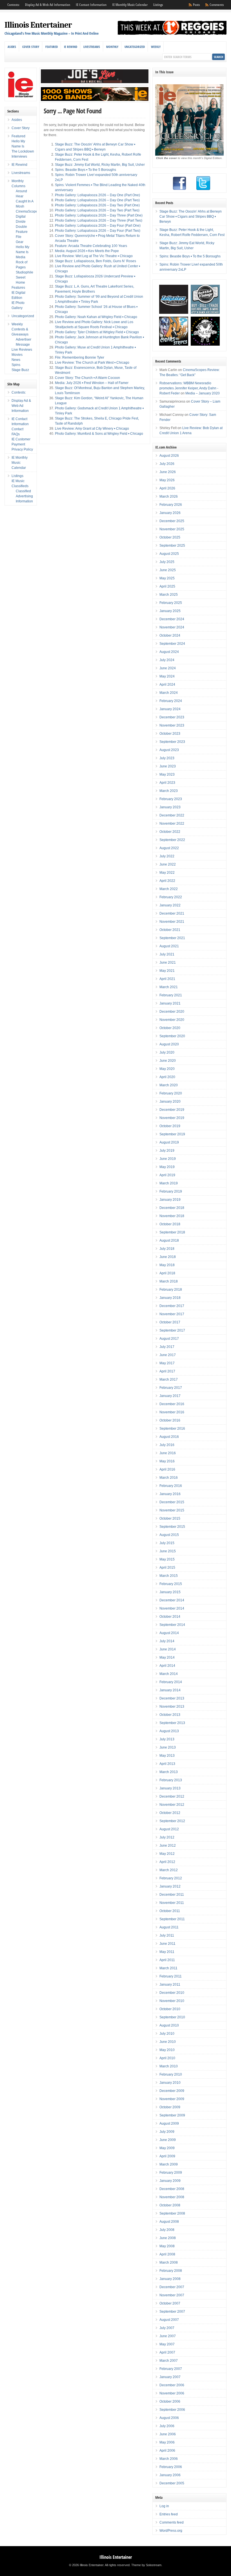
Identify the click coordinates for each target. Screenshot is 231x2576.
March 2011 (168, 1968)
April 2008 (167, 2254)
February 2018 (171, 1290)
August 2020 (169, 1044)
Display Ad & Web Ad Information (48, 5)
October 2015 (170, 1518)
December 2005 (172, 2483)
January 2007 (170, 2377)
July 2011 (167, 1935)
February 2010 (171, 2074)
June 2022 (168, 864)
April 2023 (167, 783)
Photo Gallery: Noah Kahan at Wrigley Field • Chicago (96, 317)
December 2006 (172, 2385)
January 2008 (170, 2279)
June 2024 (168, 668)
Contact (17, 429)
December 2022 (172, 815)
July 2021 (167, 954)
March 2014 (169, 1674)
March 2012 (169, 1870)
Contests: (13, 5)
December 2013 (172, 1698)
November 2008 (172, 2197)
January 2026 (170, 513)
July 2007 (167, 2328)
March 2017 (169, 1379)
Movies (17, 355)
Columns (18, 186)
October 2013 (170, 1715)
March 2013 (169, 1772)
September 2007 (172, 2312)
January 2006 (170, 2475)
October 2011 (170, 1911)
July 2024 (167, 660)
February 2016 (171, 1486)
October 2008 (170, 2205)
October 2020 (170, 1028)
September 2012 (172, 1821)
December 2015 (172, 1502)
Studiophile (25, 272)
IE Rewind (71, 47)
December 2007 (172, 2287)
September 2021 (172, 938)
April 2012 (167, 1862)
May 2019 (167, 1167)
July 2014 (167, 1641)
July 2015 (167, 1543)
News (16, 360)
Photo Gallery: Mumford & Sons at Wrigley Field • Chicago (99, 434)
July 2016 (167, 1445)
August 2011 (169, 1927)
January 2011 (170, 1985)
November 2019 (172, 1118)
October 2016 (170, 1420)
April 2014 (167, 1666)
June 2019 (168, 1159)
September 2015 (172, 1527)
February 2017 (171, 1388)
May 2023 (167, 774)
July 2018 (167, 1249)
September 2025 (172, 546)
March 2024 (169, 693)
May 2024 (167, 676)
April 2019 (167, 1175)
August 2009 (169, 2124)
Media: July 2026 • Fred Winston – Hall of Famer (92, 383)
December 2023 (172, 717)
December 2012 (172, 1796)
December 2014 (172, 1600)
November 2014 (172, 1608)
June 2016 (168, 1453)
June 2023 (168, 766)
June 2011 (167, 1944)
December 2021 (172, 913)
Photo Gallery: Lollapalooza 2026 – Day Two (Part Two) (97, 210)
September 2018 (172, 1232)
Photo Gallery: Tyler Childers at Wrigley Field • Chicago (97, 332)
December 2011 (172, 1895)
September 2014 (172, 1625)
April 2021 (167, 979)
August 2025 (169, 554)
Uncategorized (135, 47)
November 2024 (172, 627)
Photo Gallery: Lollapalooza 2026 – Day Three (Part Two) (99, 220)
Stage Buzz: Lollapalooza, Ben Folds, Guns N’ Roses (95, 261)
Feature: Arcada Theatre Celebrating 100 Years (91, 246)
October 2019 (170, 1126)
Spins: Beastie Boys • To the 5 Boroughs (85, 170)
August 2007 (169, 2320)
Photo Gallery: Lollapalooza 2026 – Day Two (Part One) (97, 205)
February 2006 (171, 2467)
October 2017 (170, 1322)
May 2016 (167, 1461)
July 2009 (167, 2132)
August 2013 (169, 1731)
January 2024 (170, 709)
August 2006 (169, 2418)
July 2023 (167, 758)
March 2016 (169, 1478)
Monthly (112, 47)
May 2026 (167, 480)
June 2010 (168, 2042)
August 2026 (169, 456)
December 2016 (172, 1404)
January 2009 (170, 2181)
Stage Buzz (20, 370)
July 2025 (167, 562)
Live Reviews (22, 350)
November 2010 (172, 2001)
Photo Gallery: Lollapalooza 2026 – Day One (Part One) (97, 195)
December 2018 (172, 1208)
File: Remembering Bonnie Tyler (80, 357)
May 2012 (167, 1854)
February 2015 (171, 1584)
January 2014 (170, 1690)
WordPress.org (171, 2531)
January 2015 (170, 1592)
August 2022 (169, 848)
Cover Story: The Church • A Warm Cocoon (87, 378)
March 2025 (169, 595)
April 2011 (167, 1960)
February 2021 (171, 995)
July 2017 (167, 1347)
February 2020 (171, 1093)
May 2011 (167, 1952)
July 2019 (167, 1151)
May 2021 (167, 971)
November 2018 (172, 1216)
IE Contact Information (91, 5)
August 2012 (169, 1829)
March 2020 (169, 1085)
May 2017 (167, 1363)
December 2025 (172, 521)
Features (18, 288)
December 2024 (172, 619)
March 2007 (169, 2361)
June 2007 (168, 2336)
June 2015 (168, 1551)
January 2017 (170, 1396)
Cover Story (31, 47)
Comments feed (172, 2522)
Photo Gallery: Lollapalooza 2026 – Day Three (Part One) (99, 215)
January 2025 (170, 611)
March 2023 (169, 791)
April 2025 (167, 586)
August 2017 (169, 1339)
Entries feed (169, 2514)
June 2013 (168, 1747)
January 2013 (170, 1788)
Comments (217, 5)
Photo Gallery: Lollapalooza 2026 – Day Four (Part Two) (98, 231)
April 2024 (167, 685)
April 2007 (167, 2352)
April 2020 (167, 1077)
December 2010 (172, 1993)
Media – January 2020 (203, 393)
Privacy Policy (22, 449)
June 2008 (168, 2238)
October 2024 (170, 635)
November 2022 (172, 824)
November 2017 (172, 1314)
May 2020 (167, 1069)
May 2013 (167, 1756)
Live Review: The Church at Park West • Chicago (92, 363)
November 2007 (172, 2295)
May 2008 (167, 2246)
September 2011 (172, 1919)
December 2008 (172, 2189)
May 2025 (167, 578)
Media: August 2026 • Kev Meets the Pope (87, 251)
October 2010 (170, 2009)
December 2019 (172, 1110)
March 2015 (169, 1576)
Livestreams (92, 47)
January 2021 (170, 1003)
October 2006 (170, 2401)
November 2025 (172, 529)
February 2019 (171, 1191)
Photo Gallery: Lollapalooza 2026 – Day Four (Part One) (98, 226)
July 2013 (167, 1739)
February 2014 (171, 1682)
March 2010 (169, 2066)
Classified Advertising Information (24, 496)
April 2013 (167, 1764)
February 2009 (171, 2173)
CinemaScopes (28, 211)
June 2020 (168, 1061)
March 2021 (169, 987)
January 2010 (170, 2083)
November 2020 (172, 1020)
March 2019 (169, 1183)
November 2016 (172, 1412)
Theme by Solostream (146, 2565)
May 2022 (167, 873)
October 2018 (170, 1224)
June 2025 (168, 570)
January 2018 (170, 1298)
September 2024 (172, 644)
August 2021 (169, 946)
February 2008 (171, 2271)
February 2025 (171, 603)
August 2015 (169, 1535)
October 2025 (170, 537)
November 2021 (172, 922)
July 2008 (167, 2230)
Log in (164, 2506)
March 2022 (169, 889)
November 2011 (172, 1903)
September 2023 (172, 742)
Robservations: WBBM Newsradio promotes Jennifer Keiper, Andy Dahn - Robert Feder (189, 388)
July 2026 (167, 464)
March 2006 (169, 2459)
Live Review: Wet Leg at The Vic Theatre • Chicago (94, 256)
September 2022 (172, 840)
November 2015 (172, 1510)
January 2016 (170, 1494)
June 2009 (168, 2140)
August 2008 (169, 2222)
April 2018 (167, 1273)
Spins (16, 365)
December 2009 (172, 2091)
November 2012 (172, 1805)
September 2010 (172, 2017)
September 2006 (172, 2410)
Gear (20, 242)
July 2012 (167, 1837)
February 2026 (171, 505)
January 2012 (170, 1886)
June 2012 (168, 1846)
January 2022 (170, 905)
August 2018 (169, 1240)
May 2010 (167, 2050)
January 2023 (170, 807)
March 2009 (169, 2164)
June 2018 (168, 1257)
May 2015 (167, 1559)
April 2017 (167, 1371)
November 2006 (172, 2393)
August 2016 (169, 1437)
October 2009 (170, 2107)
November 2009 (172, 2099)
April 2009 (167, 2156)
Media (21, 257)
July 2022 (167, 856)
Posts (196, 5)
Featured (52, 47)
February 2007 (171, 2369)
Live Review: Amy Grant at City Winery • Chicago (92, 429)
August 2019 (169, 1142)
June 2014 (168, 1649)
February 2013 (171, 1780)
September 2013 (172, 1723)
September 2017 (172, 1330)
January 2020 (170, 1102)
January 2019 (170, 1200)
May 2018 (167, 1265)
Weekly (156, 47)
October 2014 (170, 1617)
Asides (12, 47)
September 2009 (172, 2115)
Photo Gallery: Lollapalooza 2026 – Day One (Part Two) (97, 200)
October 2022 (170, 832)
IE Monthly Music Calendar (130, 5)
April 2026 (167, 488)
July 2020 (167, 1052)
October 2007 (170, 2303)
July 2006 (167, 2426)
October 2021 (170, 930)
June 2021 (168, 963)
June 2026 (168, 472)
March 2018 (169, 1281)
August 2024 (169, 652)
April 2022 (167, 881)
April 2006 (167, 2451)
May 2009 (167, 2148)
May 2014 (167, 1657)
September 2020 (172, 1036)
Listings (158, 5)
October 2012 (170, 1813)
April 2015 (167, 1568)
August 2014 (169, 1633)
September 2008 (172, 2213)
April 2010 (167, 2058)
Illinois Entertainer (38, 25)
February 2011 (171, 1976)
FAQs (16, 434)
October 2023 (170, 734)
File (19, 237)
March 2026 (169, 496)
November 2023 (172, 725)
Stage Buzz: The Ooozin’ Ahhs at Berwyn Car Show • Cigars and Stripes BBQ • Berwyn (191, 217)
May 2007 (167, 2344)
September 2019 (172, 1134)
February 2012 (171, 1878)
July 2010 (167, 2034)
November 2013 (172, 1707)
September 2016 (172, 1429)
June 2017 (168, 1355)
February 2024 (171, 701)
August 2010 (169, 2025)
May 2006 (167, 2442)
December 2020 (172, 1012)
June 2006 (168, 2434)
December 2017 (172, 1306)
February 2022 (171, 897)
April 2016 (167, 1469)
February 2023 (171, 799)
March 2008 (169, 2262)
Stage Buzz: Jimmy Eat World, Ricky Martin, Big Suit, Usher (100, 165)
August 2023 (169, 750)
